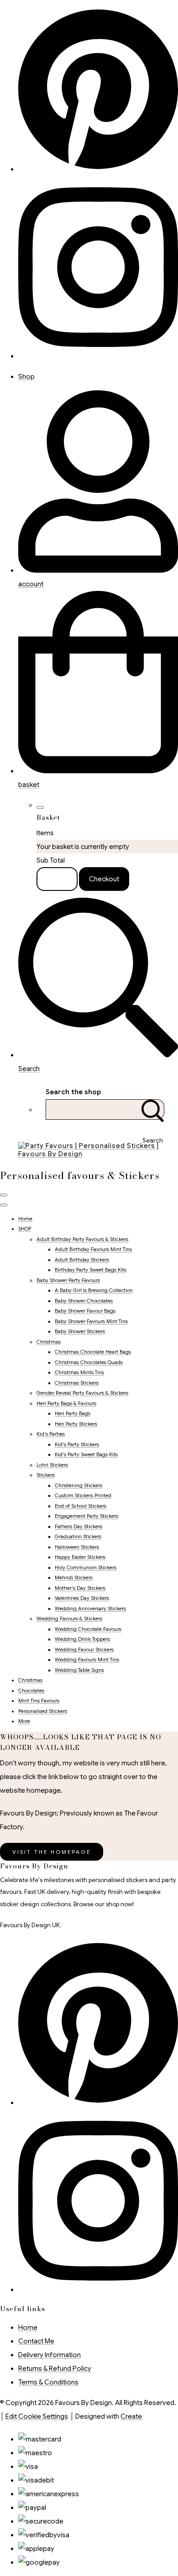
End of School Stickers (81, 1506)
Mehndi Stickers (74, 1578)
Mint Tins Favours (39, 1701)
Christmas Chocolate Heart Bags (93, 1352)
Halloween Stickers (77, 1547)
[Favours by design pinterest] (98, 169)
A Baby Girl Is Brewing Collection (94, 1290)
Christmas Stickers (77, 1383)
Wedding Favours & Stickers (69, 1619)
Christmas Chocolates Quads (89, 1362)
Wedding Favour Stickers (84, 1650)
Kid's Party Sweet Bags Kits (86, 1454)
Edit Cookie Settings (37, 2416)
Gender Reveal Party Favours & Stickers (82, 1393)
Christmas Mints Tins (79, 1372)
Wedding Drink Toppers (82, 1639)
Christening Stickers (79, 1485)
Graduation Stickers (78, 1536)
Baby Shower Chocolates (84, 1301)
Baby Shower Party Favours (68, 1280)
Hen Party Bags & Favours (66, 1403)
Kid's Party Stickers (77, 1444)
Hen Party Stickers (76, 1424)
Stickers (46, 1475)
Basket (57, 879)
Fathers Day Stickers (79, 1526)
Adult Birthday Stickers (82, 1260)
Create (131, 2416)
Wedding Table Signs (79, 1670)
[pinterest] (98, 2103)
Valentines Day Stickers (82, 1598)
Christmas (49, 1342)
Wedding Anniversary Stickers (90, 1609)
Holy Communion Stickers (86, 1567)
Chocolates (31, 1691)
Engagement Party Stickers (86, 1516)
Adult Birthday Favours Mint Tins (93, 1249)
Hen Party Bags (73, 1413)
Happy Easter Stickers (80, 1557)
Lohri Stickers (52, 1465)
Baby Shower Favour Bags (85, 1311)
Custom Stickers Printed (83, 1495)
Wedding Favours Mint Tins (87, 1660)
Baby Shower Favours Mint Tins (91, 1321)
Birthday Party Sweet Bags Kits (91, 1270)
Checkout (104, 879)
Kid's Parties (51, 1434)
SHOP (25, 1229)
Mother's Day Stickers (80, 1588)
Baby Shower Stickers (80, 1331)
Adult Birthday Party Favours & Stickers (82, 1239)
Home (25, 1219)
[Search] (153, 1110)
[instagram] (98, 356)
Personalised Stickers (43, 1711)
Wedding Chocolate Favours (88, 1629)
